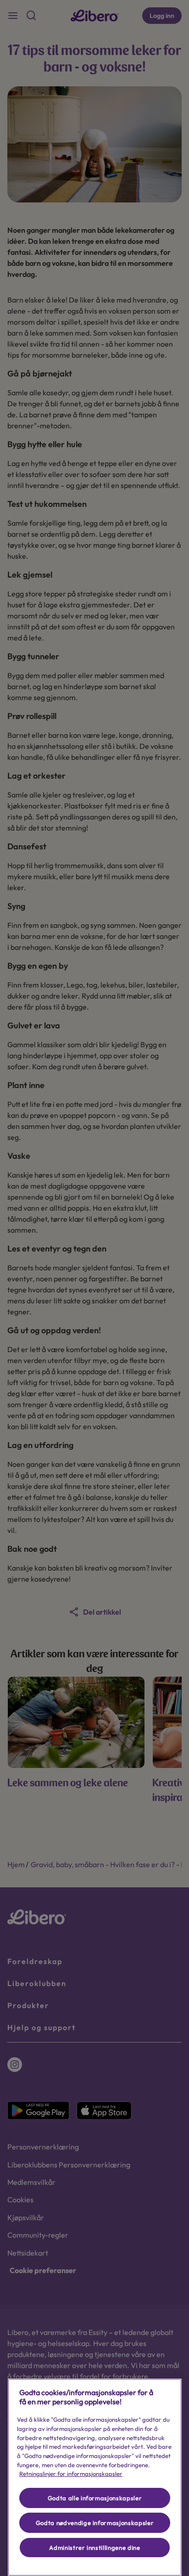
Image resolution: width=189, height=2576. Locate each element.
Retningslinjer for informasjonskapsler (71, 2474)
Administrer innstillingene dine (94, 2548)
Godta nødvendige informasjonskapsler (95, 2523)
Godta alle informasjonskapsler (95, 2498)
